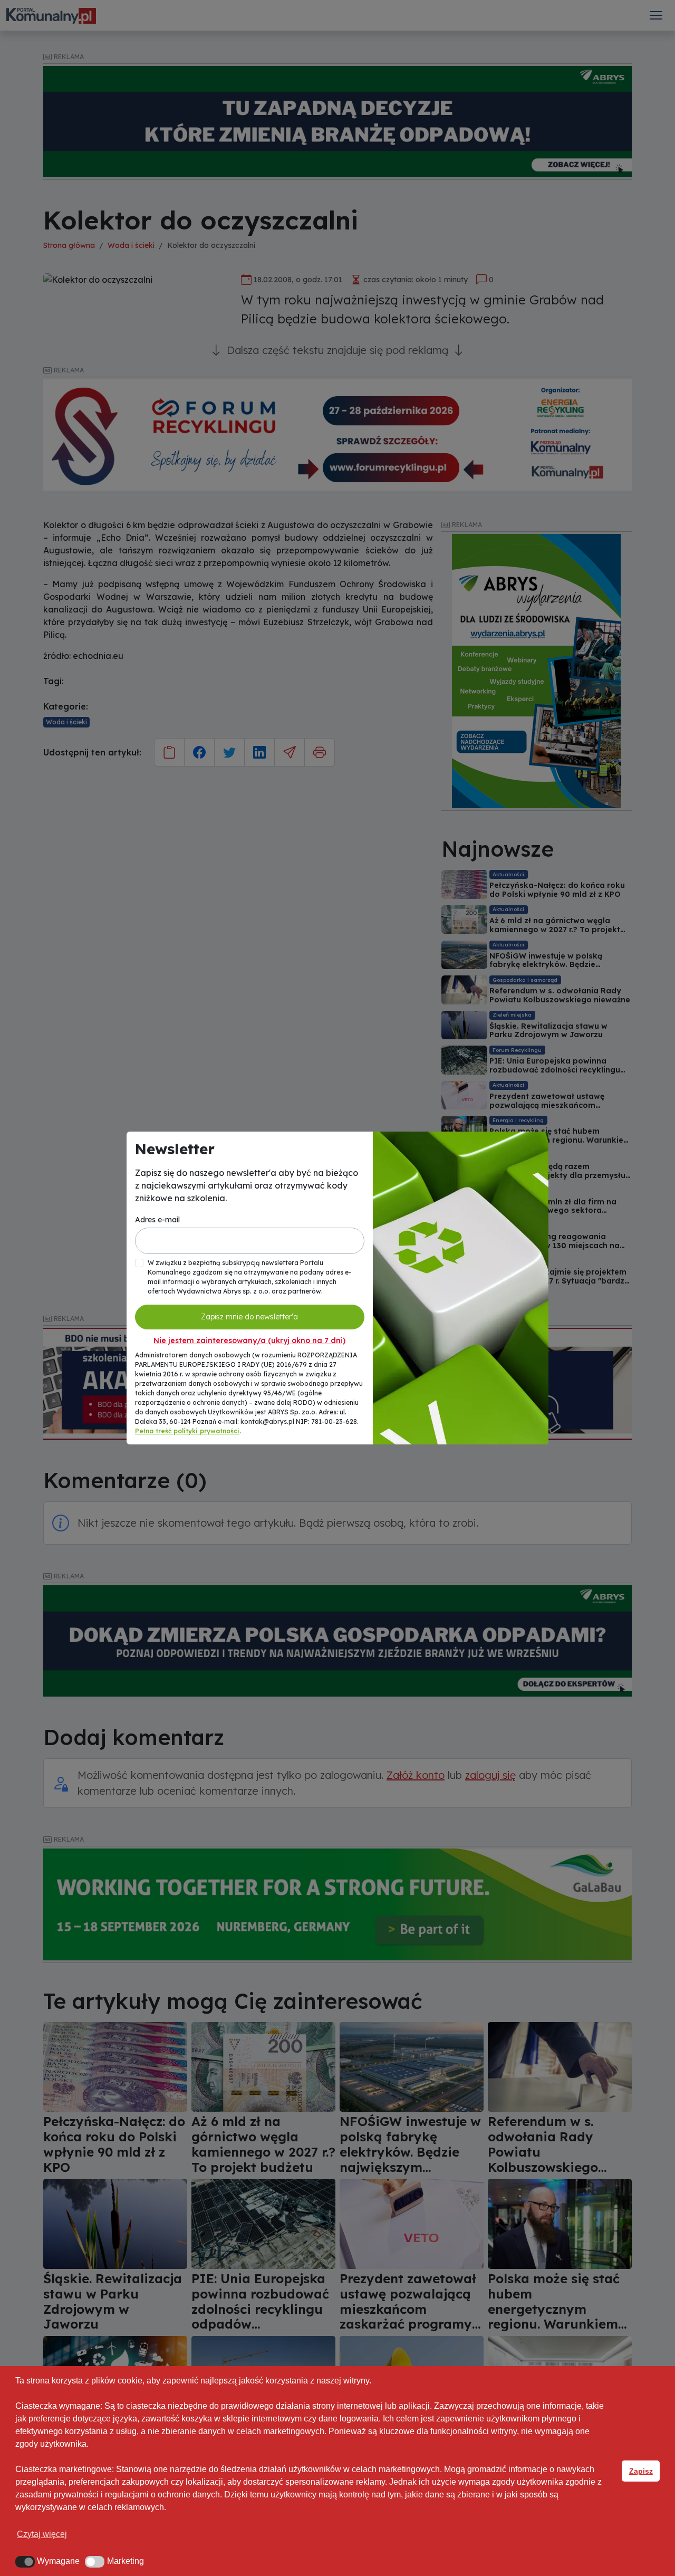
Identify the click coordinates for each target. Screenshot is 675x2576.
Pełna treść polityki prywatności (187, 1431)
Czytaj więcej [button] (42, 2534)
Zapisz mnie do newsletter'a (249, 1317)
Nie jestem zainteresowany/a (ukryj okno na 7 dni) (249, 1340)
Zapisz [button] (641, 2471)
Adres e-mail (157, 1220)
